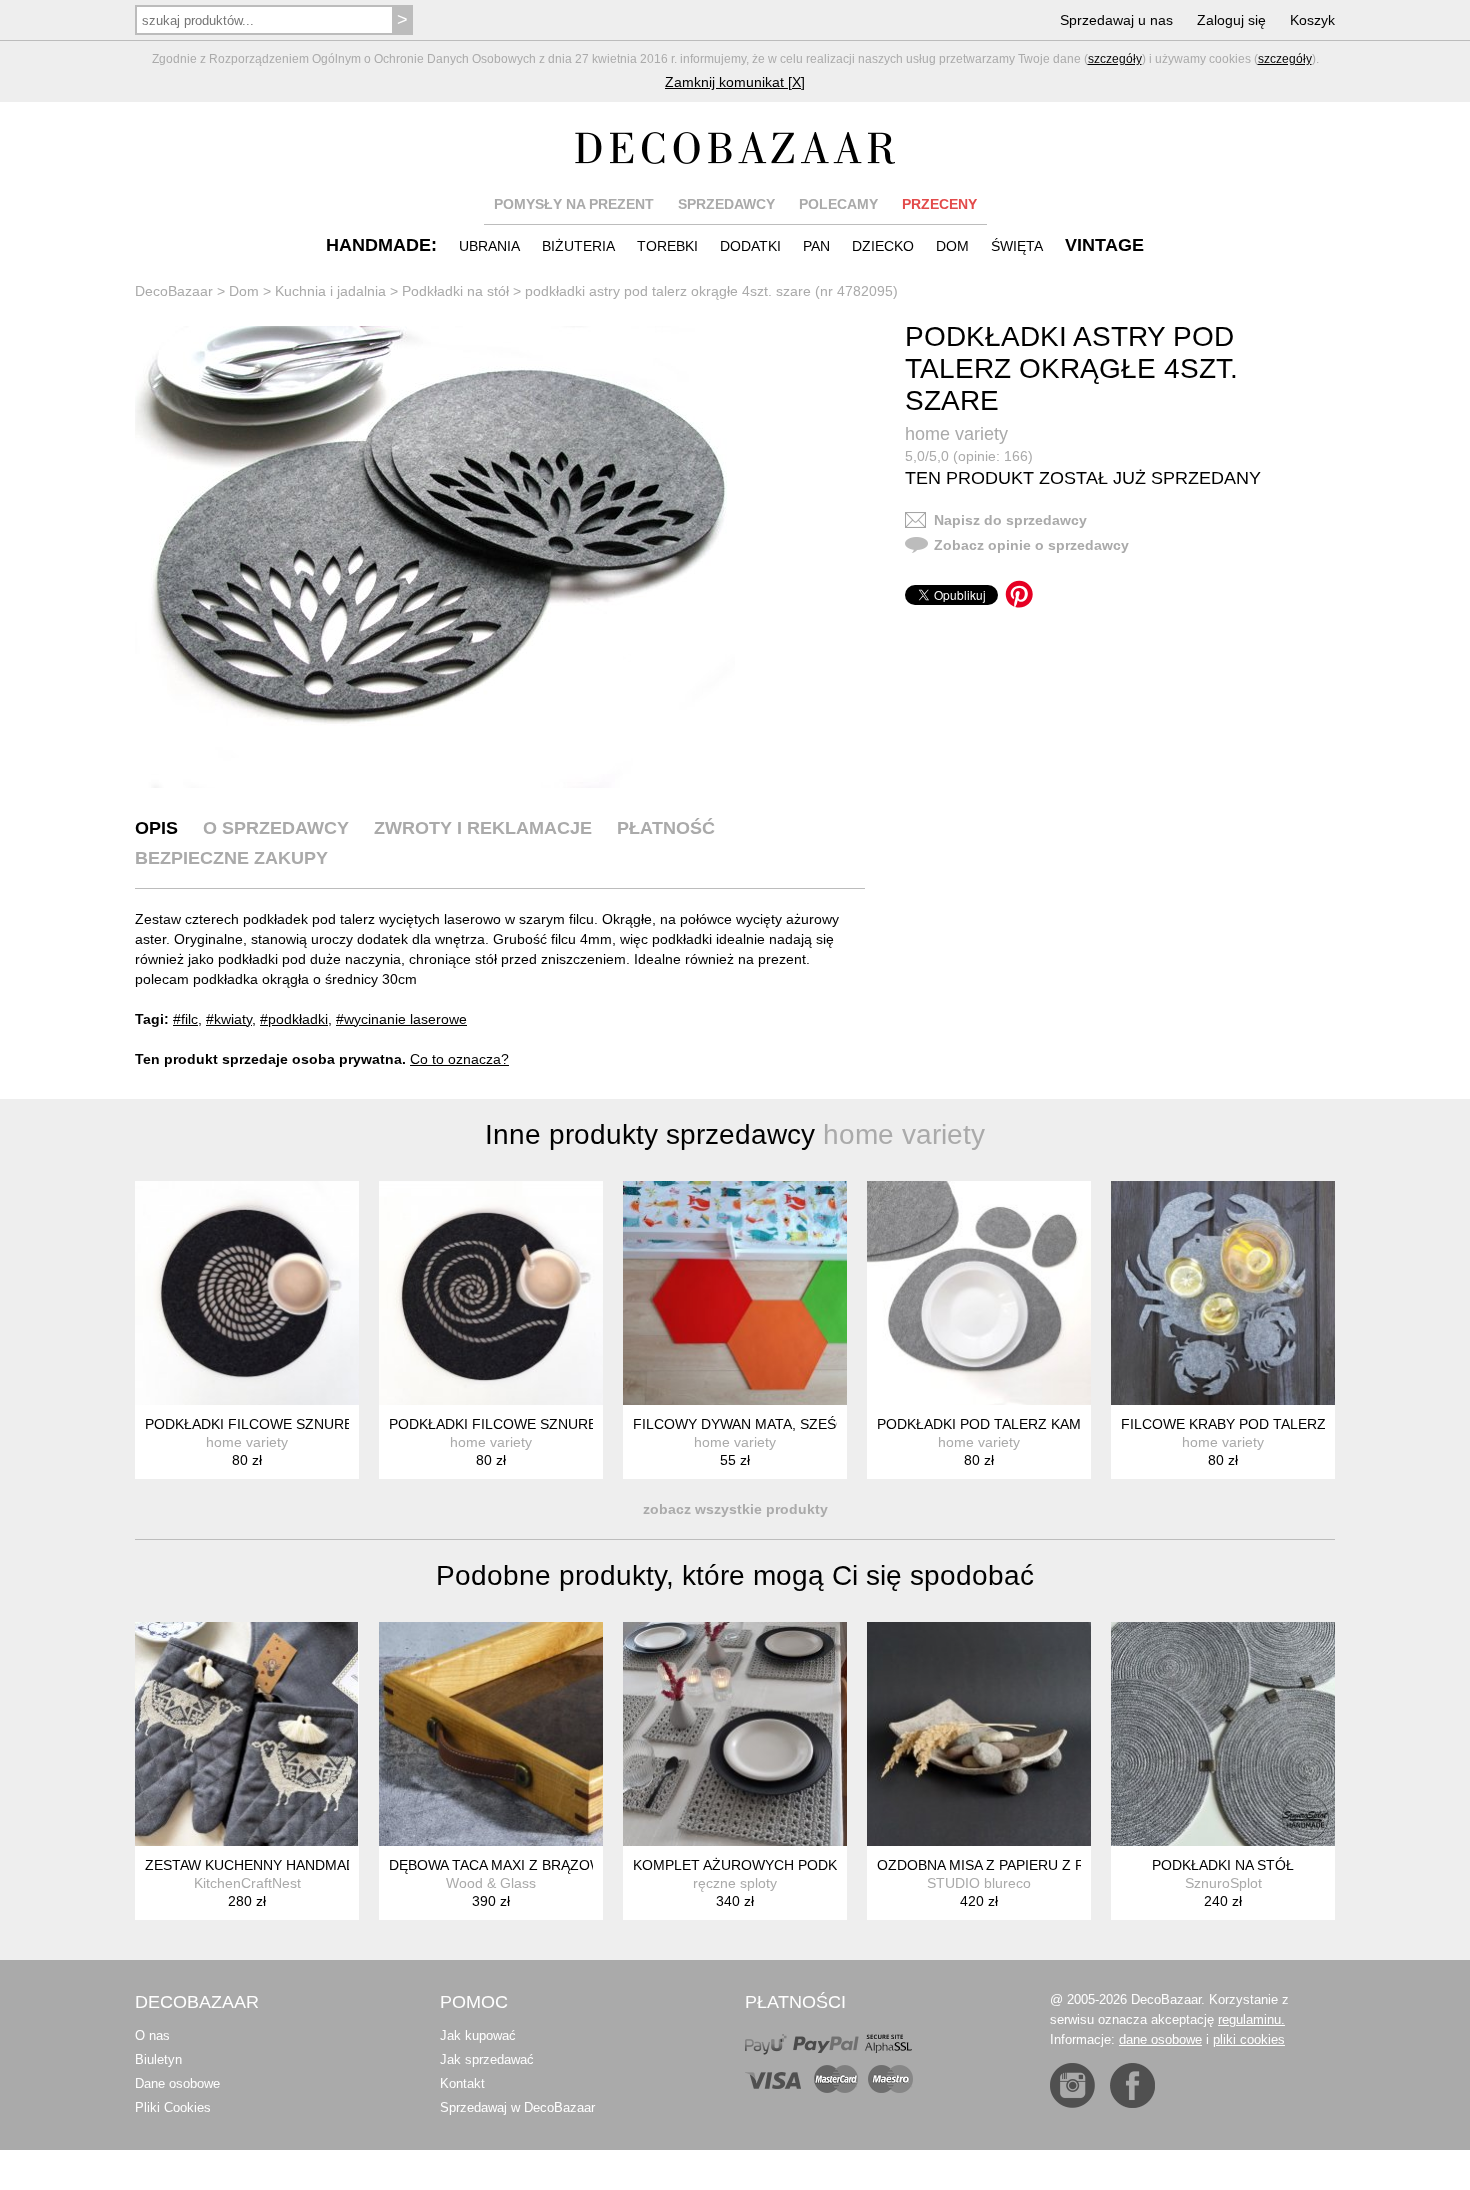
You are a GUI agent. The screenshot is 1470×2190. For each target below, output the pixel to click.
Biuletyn (158, 2059)
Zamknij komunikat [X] (735, 82)
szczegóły (1115, 59)
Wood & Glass (491, 1883)
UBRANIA (489, 246)
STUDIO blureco (979, 1883)
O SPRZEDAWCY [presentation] (276, 828)
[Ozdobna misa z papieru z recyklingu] (979, 1734)
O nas (152, 2035)
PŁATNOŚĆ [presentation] (666, 828)
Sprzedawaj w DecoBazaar (517, 2107)
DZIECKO (883, 246)
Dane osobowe (177, 2083)
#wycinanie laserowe (401, 1019)
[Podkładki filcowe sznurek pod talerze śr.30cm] (491, 1293)
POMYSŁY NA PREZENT (574, 204)
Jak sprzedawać (487, 2059)
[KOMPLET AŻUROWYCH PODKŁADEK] (735, 1734)
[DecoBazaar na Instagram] (1072, 2085)
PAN (816, 246)
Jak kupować (478, 2035)
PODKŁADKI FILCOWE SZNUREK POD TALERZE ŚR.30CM (580, 1424)
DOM (952, 246)
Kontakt (462, 2083)
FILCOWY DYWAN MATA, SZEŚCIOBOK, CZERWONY (806, 1424)
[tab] (156, 828)
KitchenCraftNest (247, 1883)
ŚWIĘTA (1017, 246)
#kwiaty (229, 1019)
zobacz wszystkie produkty (735, 1509)
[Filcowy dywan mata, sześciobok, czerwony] (735, 1293)
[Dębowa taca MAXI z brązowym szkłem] (491, 1734)
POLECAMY (838, 204)
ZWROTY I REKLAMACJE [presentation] (483, 828)
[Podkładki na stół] (1223, 1734)
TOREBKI (667, 246)
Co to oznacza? (459, 1059)
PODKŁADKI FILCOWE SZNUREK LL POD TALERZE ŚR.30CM (345, 1424)
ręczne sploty (735, 1883)
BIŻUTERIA (578, 246)
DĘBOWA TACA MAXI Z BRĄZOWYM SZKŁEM (536, 1865)
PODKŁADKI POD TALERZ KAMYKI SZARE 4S (1025, 1424)
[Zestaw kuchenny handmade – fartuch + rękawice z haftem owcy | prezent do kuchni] (247, 1734)
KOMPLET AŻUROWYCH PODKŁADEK (757, 1865)
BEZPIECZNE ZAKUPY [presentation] (231, 858)
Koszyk (1312, 20)
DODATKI (750, 246)
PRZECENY (939, 204)
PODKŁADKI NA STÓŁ (1223, 1865)
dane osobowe (1160, 2039)
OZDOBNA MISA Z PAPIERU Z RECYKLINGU (1021, 1865)
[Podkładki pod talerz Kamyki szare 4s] (979, 1293)
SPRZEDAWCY (726, 204)
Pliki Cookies (173, 2107)
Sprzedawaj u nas (1116, 20)
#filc (185, 1019)
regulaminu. (1251, 2019)
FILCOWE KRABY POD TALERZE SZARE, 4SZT (1274, 1424)
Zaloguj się (1231, 20)
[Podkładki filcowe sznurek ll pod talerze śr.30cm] (247, 1293)
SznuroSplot (1223, 1883)
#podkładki (294, 1019)
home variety (956, 434)
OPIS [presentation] (156, 828)
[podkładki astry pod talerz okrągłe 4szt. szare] (435, 557)
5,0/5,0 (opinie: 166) (969, 456)
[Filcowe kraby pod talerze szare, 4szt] (1223, 1293)
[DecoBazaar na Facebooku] (1132, 2085)
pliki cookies (1249, 2039)
